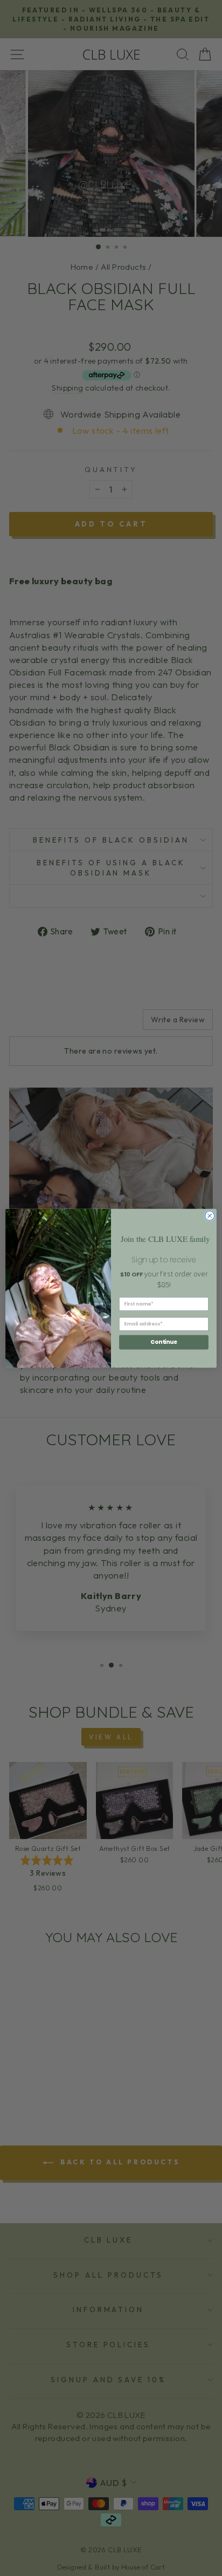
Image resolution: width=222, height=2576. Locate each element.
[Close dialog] (210, 1215)
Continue (164, 1342)
